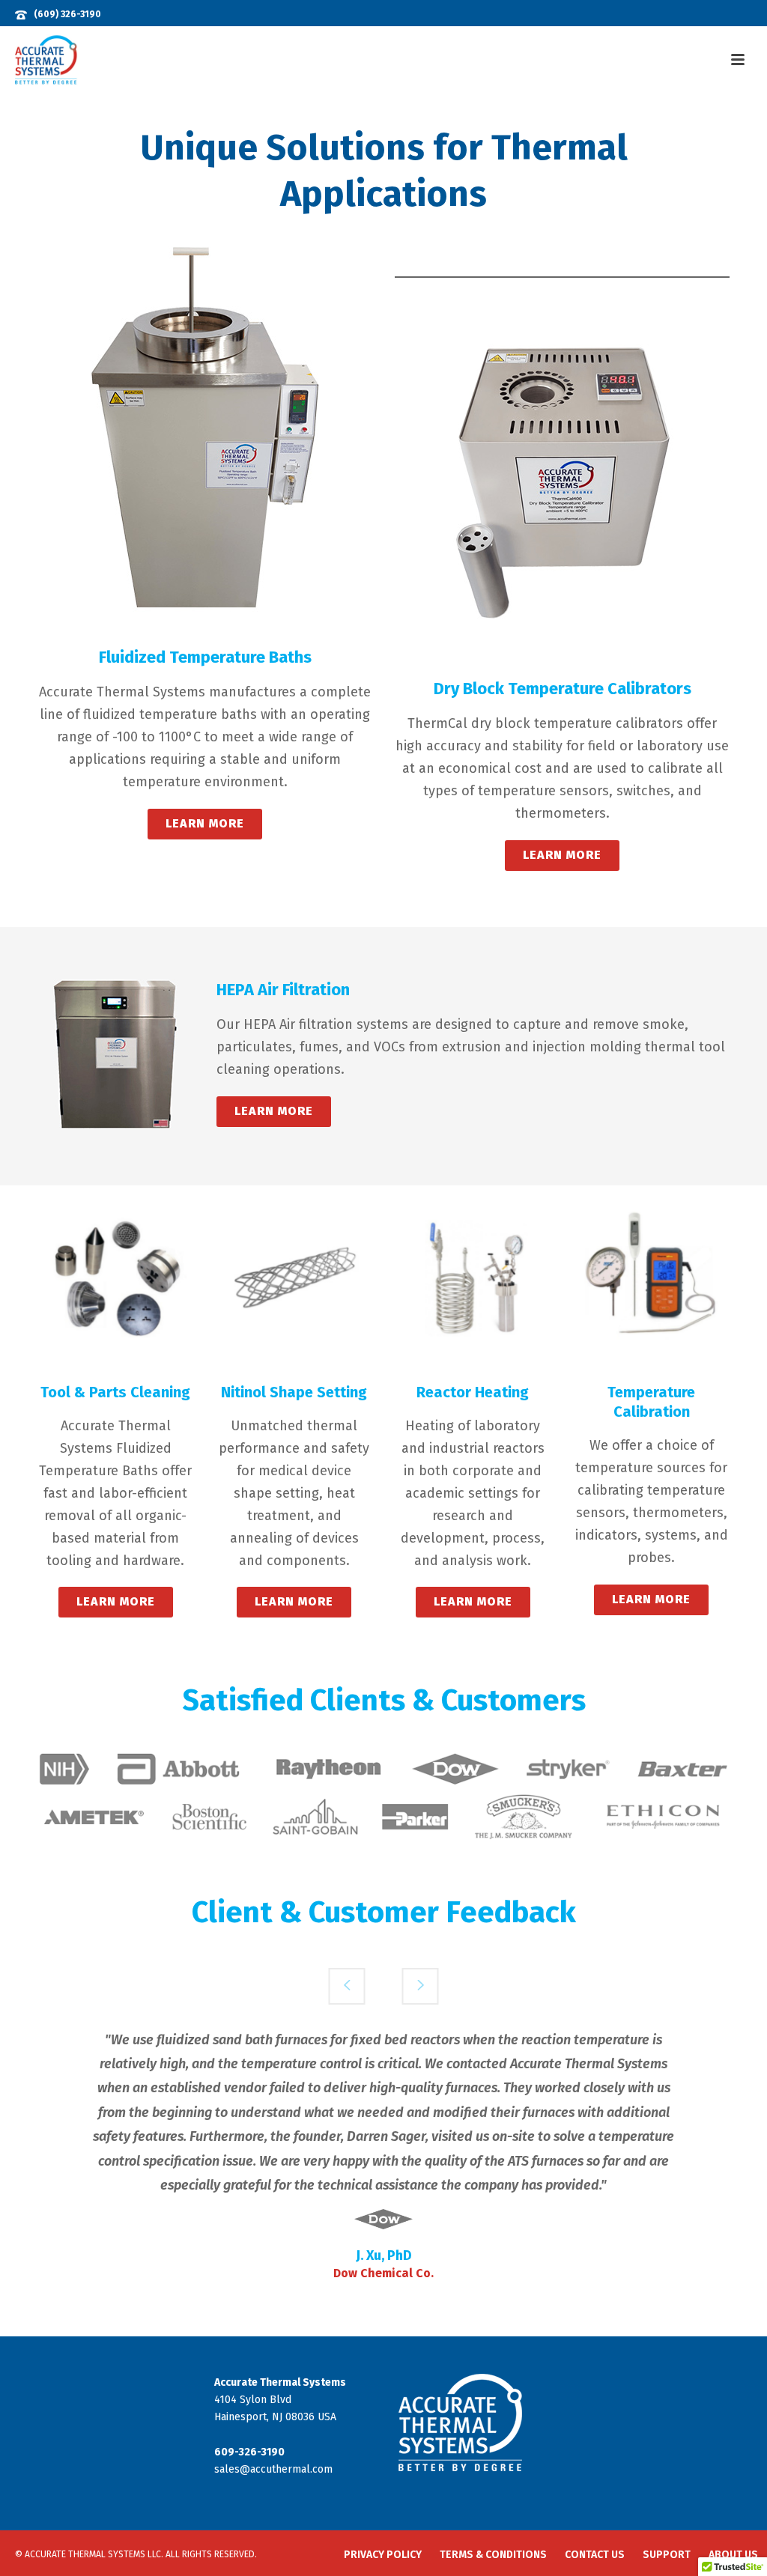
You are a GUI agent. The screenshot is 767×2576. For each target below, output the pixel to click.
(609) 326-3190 (67, 14)
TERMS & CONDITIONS (493, 2555)
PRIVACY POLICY (383, 2555)
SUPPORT (667, 2555)
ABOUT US (733, 2555)
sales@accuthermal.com (273, 2469)
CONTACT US (595, 2555)
